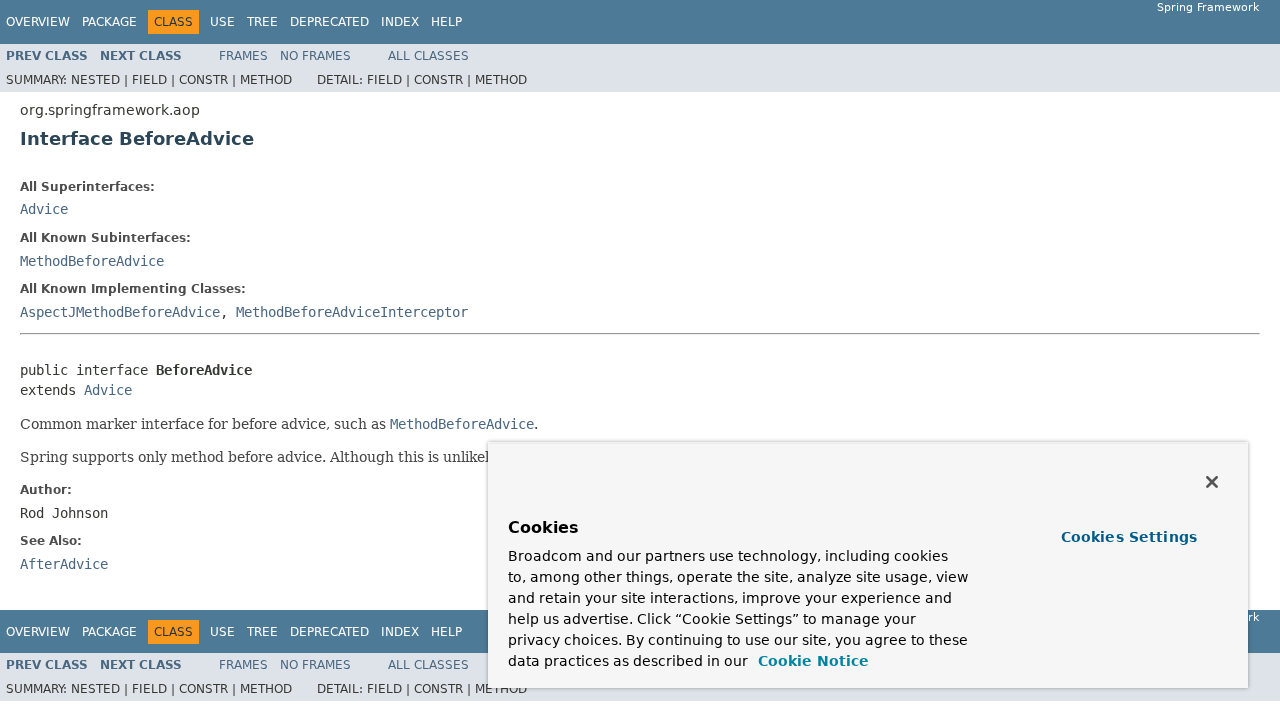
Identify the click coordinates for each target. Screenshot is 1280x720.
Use (222, 22)
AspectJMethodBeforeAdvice (120, 312)
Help (446, 22)
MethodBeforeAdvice (92, 261)
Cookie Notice (811, 661)
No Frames (315, 56)
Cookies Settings (1129, 537)
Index (400, 22)
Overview (38, 22)
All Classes (428, 56)
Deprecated (329, 22)
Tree (262, 22)
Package (109, 22)
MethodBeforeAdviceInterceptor (352, 312)
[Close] (1212, 482)
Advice (44, 209)
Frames (243, 56)
